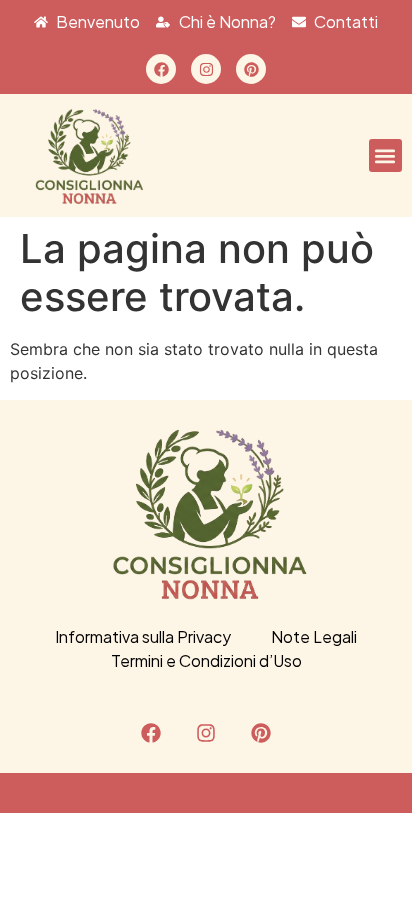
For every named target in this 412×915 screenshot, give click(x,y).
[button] (385, 155)
